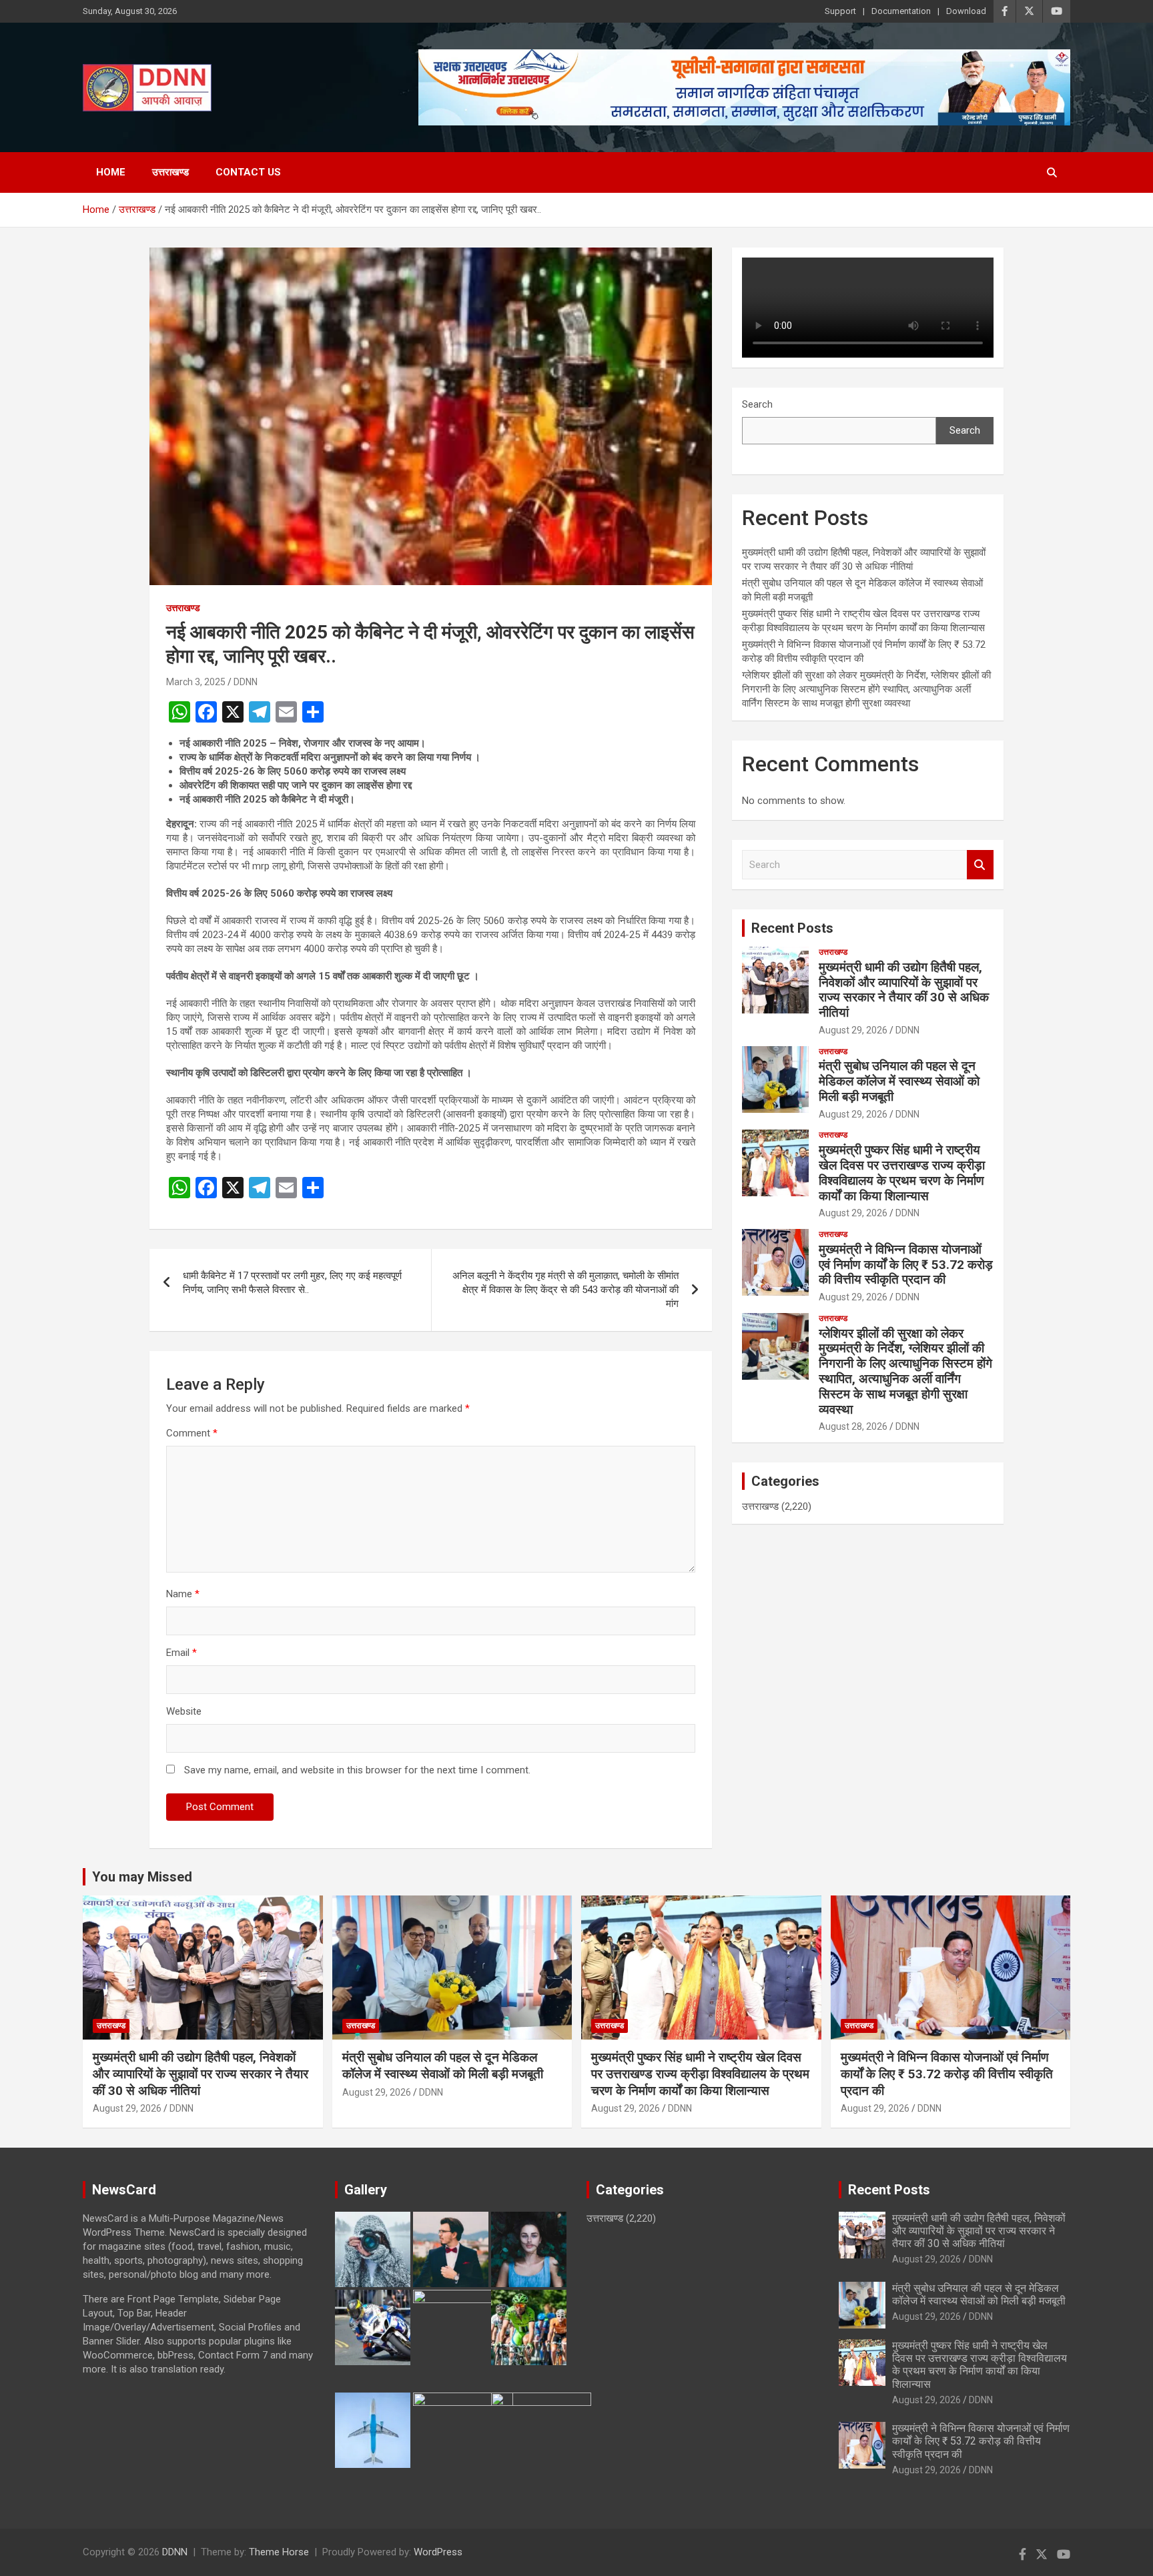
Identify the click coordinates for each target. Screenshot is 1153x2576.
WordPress (438, 2552)
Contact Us (248, 172)
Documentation (901, 11)
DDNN (246, 682)
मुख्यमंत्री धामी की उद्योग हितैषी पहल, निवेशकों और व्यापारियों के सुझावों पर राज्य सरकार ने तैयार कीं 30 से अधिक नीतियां (904, 990)
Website (184, 1711)
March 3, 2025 (196, 682)
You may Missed (142, 1877)
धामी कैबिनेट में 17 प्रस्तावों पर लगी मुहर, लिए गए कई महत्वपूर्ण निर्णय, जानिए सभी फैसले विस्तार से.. (292, 1283)
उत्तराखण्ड (170, 172)
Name (183, 1594)
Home (111, 172)
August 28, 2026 (853, 1426)
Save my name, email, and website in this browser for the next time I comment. (357, 1770)
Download (966, 11)
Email (181, 1653)
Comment (192, 1433)
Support (840, 11)
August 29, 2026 (853, 1030)
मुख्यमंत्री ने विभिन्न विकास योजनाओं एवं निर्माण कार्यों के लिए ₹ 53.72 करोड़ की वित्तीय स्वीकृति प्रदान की (906, 1265)
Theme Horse (279, 2552)
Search (757, 404)
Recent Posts (792, 928)
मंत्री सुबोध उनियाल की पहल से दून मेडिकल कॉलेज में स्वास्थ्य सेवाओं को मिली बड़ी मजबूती (899, 1081)
